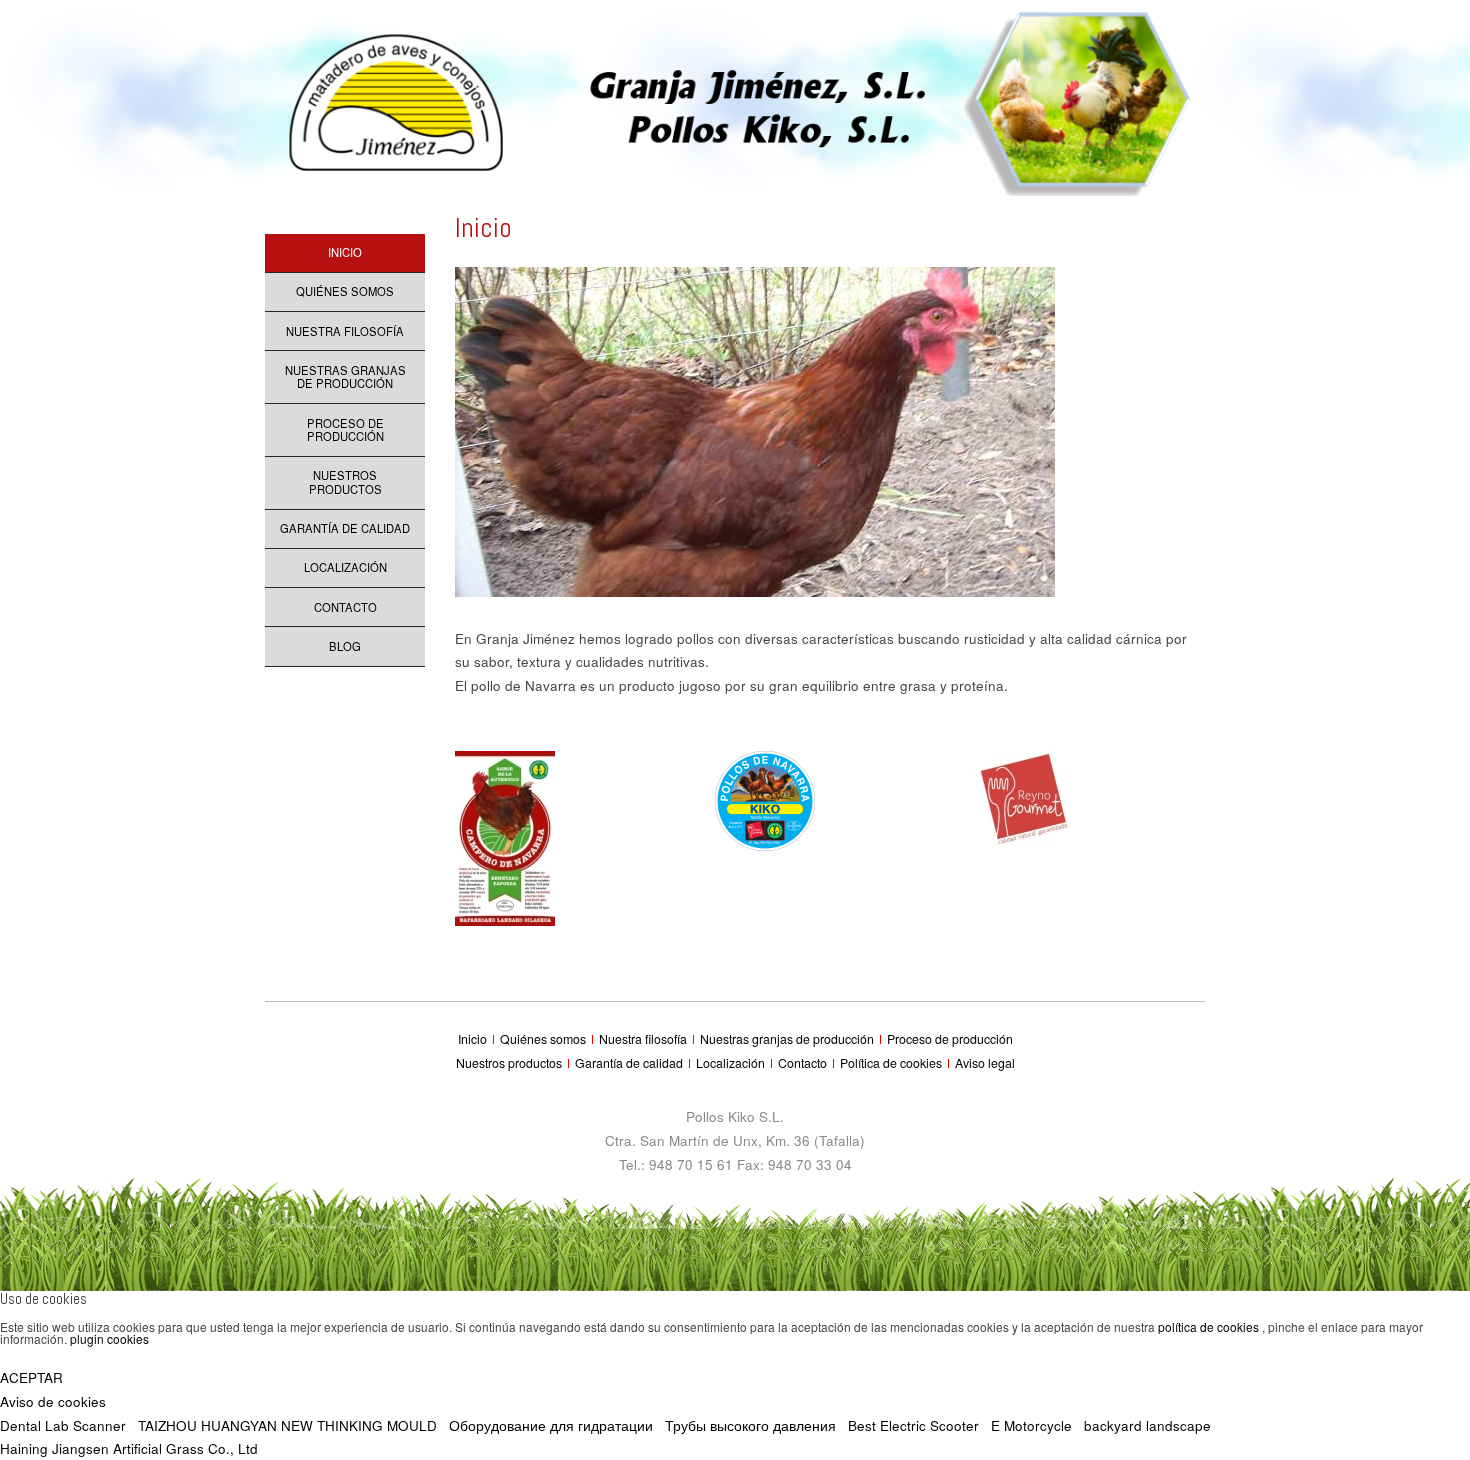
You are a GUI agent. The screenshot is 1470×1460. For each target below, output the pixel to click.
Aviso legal (985, 1063)
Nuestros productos (345, 482)
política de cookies (1210, 1326)
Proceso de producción (345, 430)
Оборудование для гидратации (551, 1425)
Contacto (345, 607)
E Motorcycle (1031, 1425)
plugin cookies (109, 1338)
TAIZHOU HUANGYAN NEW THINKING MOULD (287, 1425)
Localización (345, 567)
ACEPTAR (31, 1377)
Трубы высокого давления (750, 1425)
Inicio (345, 252)
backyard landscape (1147, 1425)
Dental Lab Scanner (63, 1425)
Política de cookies (892, 1063)
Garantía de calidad (345, 528)
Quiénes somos (345, 291)
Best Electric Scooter (913, 1425)
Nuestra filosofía (345, 331)
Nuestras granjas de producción (345, 377)
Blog (345, 646)
